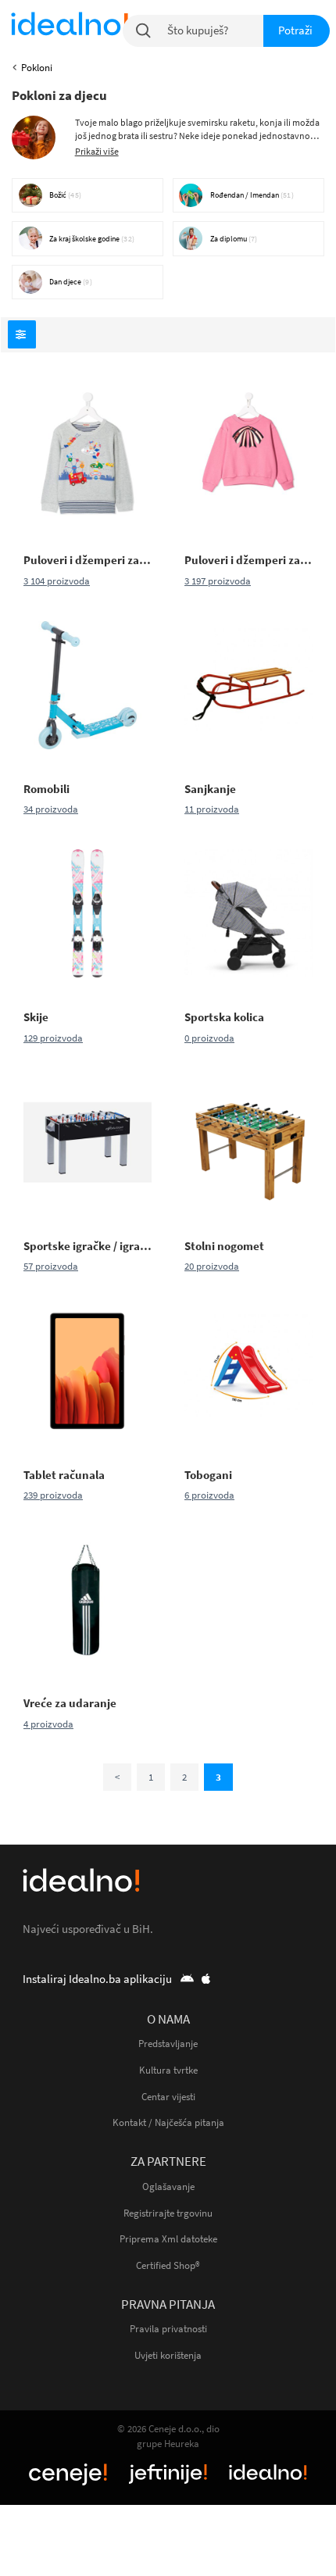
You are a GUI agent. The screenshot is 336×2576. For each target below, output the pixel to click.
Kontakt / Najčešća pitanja (168, 2122)
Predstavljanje (168, 2044)
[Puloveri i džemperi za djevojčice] (248, 456)
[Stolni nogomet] (248, 1142)
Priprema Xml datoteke (168, 2239)
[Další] (117, 1777)
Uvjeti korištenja (168, 2355)
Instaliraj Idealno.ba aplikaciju (98, 1979)
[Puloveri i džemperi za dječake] (88, 456)
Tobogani (208, 1475)
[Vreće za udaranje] (88, 1599)
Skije (36, 1017)
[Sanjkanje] (248, 685)
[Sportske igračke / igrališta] (88, 1142)
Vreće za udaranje (70, 1703)
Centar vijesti (168, 2097)
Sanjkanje (210, 789)
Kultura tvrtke (168, 2070)
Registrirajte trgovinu (168, 2213)
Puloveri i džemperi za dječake (88, 560)
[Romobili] (88, 685)
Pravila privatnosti (168, 2329)
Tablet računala (64, 1475)
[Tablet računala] (88, 1371)
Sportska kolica (224, 1017)
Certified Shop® (168, 2265)
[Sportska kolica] (248, 913)
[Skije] (88, 913)
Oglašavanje (168, 2187)
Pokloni (37, 68)
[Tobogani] (248, 1371)
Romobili (46, 789)
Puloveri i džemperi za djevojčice (248, 560)
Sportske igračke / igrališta (88, 1246)
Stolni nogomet (224, 1246)
